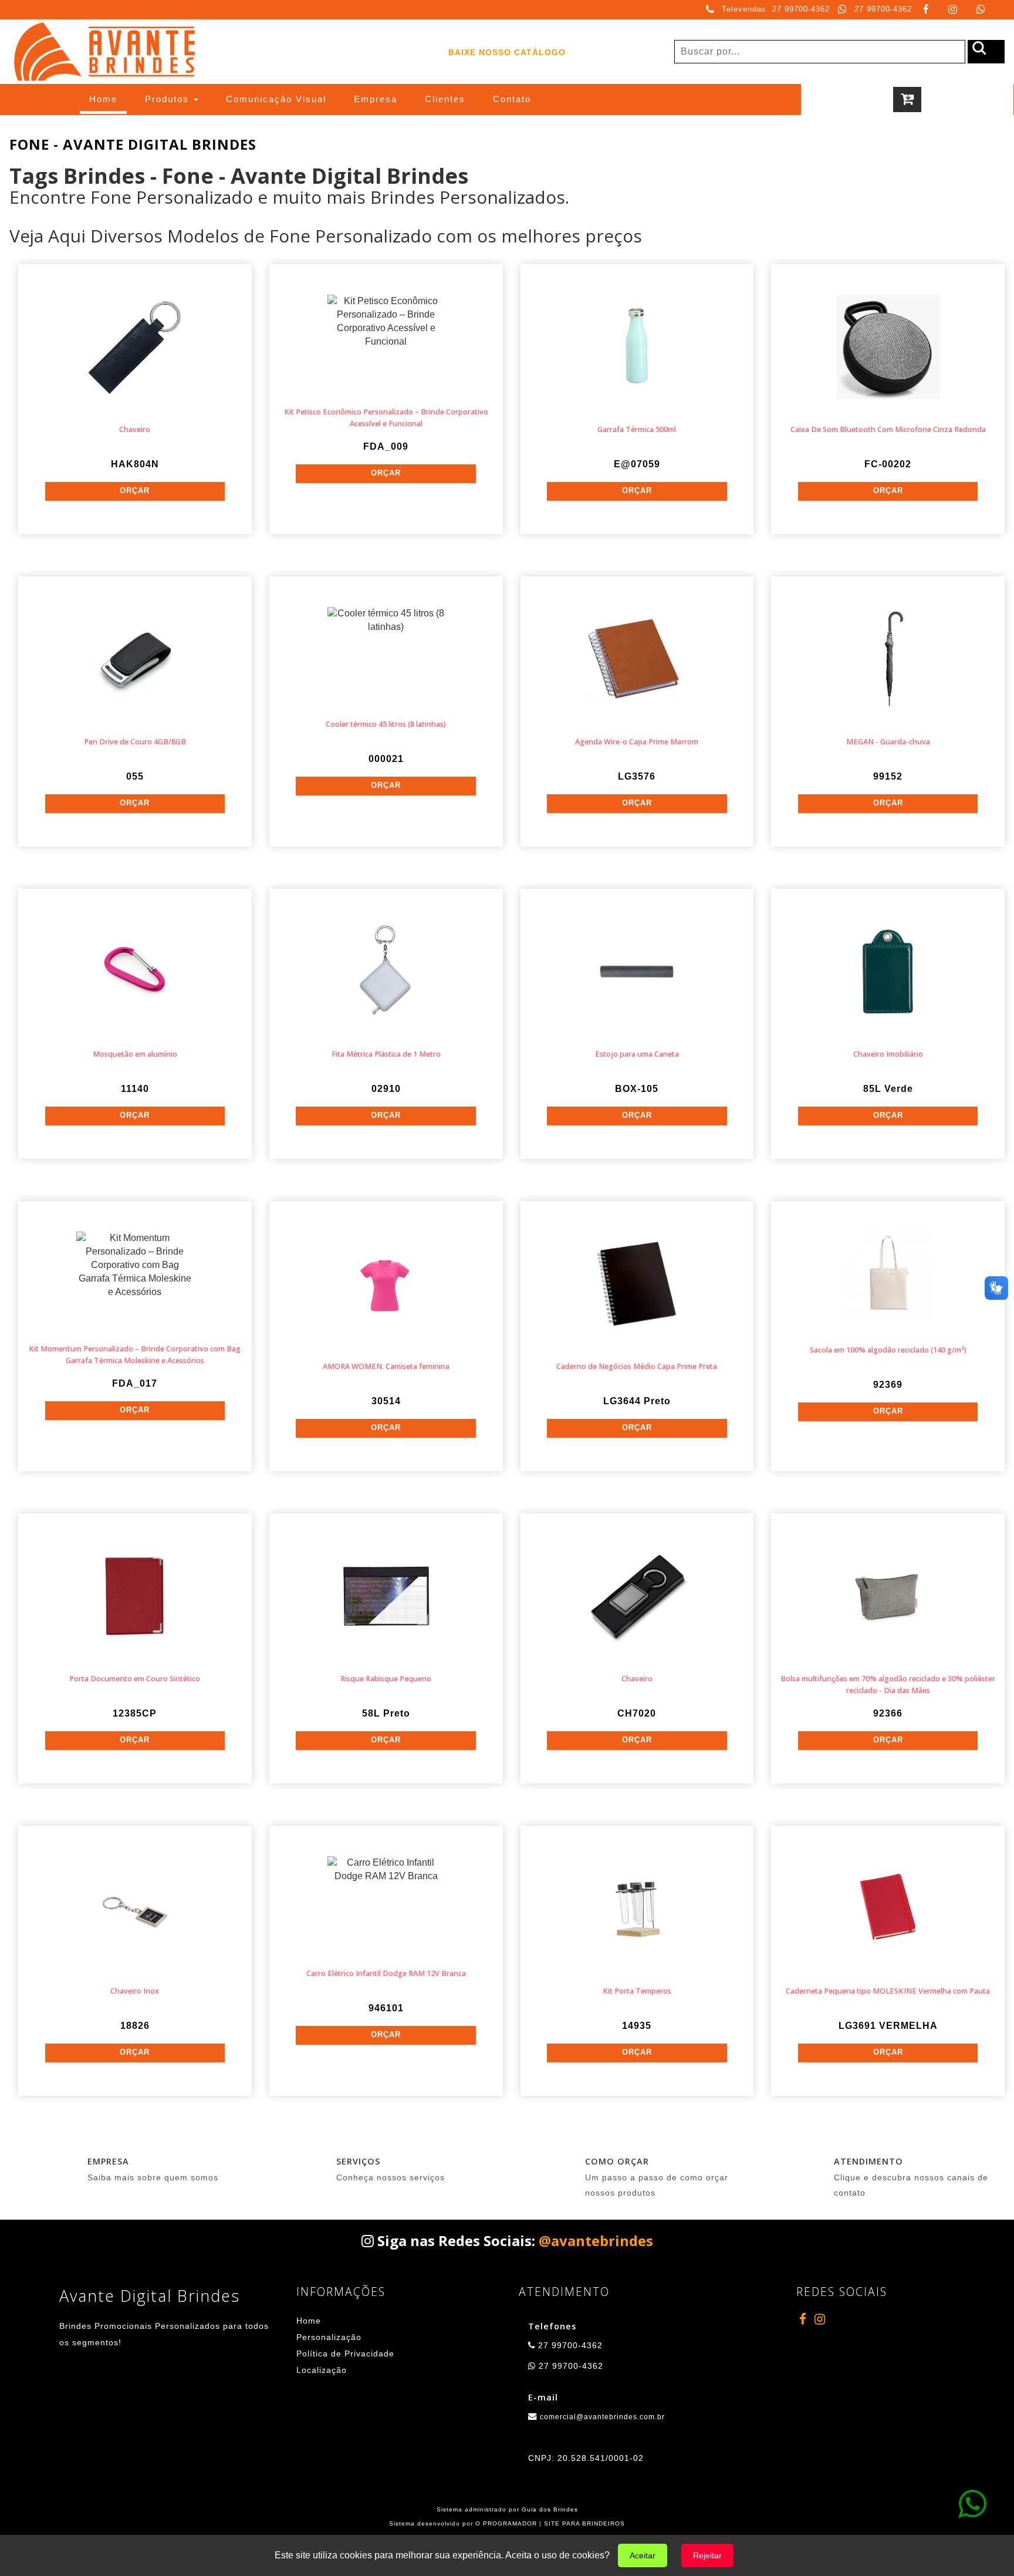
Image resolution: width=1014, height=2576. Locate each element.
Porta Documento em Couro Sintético (135, 1679)
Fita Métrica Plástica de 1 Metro (386, 1054)
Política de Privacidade (345, 2354)
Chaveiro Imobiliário (888, 1054)
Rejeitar (707, 2555)
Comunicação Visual (276, 99)
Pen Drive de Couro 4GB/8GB (135, 742)
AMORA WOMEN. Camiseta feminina (386, 1366)
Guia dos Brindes (550, 2509)
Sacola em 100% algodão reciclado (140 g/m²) (888, 1350)
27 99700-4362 (883, 9)
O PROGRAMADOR (506, 2523)
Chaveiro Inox (135, 1991)
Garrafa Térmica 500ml (637, 429)
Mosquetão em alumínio (135, 1054)
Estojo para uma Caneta (637, 1054)
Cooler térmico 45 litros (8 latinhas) (386, 724)
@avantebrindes (596, 2240)
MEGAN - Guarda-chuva (888, 742)
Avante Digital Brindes (150, 2296)
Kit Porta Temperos (637, 1991)
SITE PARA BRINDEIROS (584, 2523)
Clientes (445, 99)
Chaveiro (135, 429)
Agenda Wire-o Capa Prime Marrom (637, 742)
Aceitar (643, 2555)
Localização (322, 2370)
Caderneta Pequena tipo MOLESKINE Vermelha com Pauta (888, 1991)
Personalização (329, 2337)
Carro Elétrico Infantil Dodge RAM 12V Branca (386, 1973)
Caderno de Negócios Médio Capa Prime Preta (637, 1366)
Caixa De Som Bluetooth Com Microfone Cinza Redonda (888, 429)
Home (108, 99)
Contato (512, 99)
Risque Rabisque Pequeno (386, 1679)
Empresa (376, 99)
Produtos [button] (169, 99)
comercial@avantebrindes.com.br (602, 2417)
